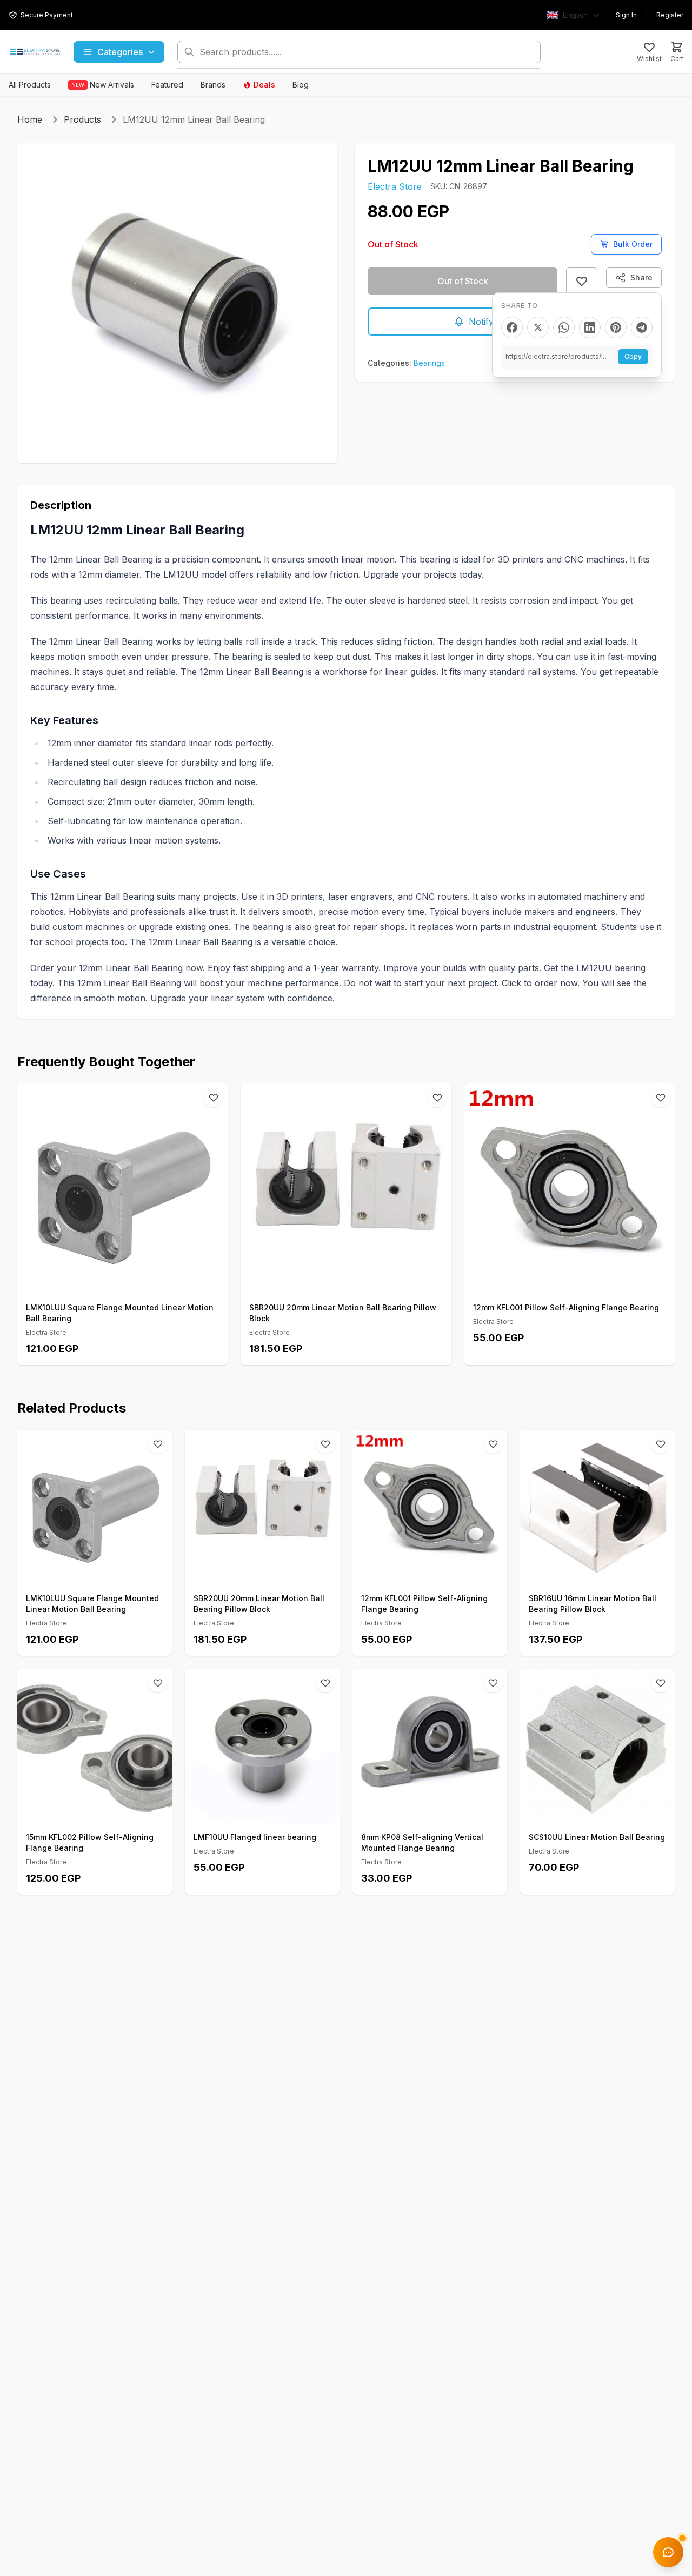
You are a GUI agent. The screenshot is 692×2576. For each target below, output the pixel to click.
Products (82, 119)
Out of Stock (463, 281)
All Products (30, 85)
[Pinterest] (616, 327)
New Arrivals (103, 85)
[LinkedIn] (590, 327)
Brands (213, 85)
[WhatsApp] (564, 327)
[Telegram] (642, 327)
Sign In (626, 15)
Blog (301, 85)
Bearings (429, 363)
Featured (167, 85)
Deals (264, 85)
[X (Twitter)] (538, 327)
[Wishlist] (214, 1098)
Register (670, 15)
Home (30, 119)
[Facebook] (512, 327)
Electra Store (395, 186)
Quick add (128, 1282)
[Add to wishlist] (582, 281)
